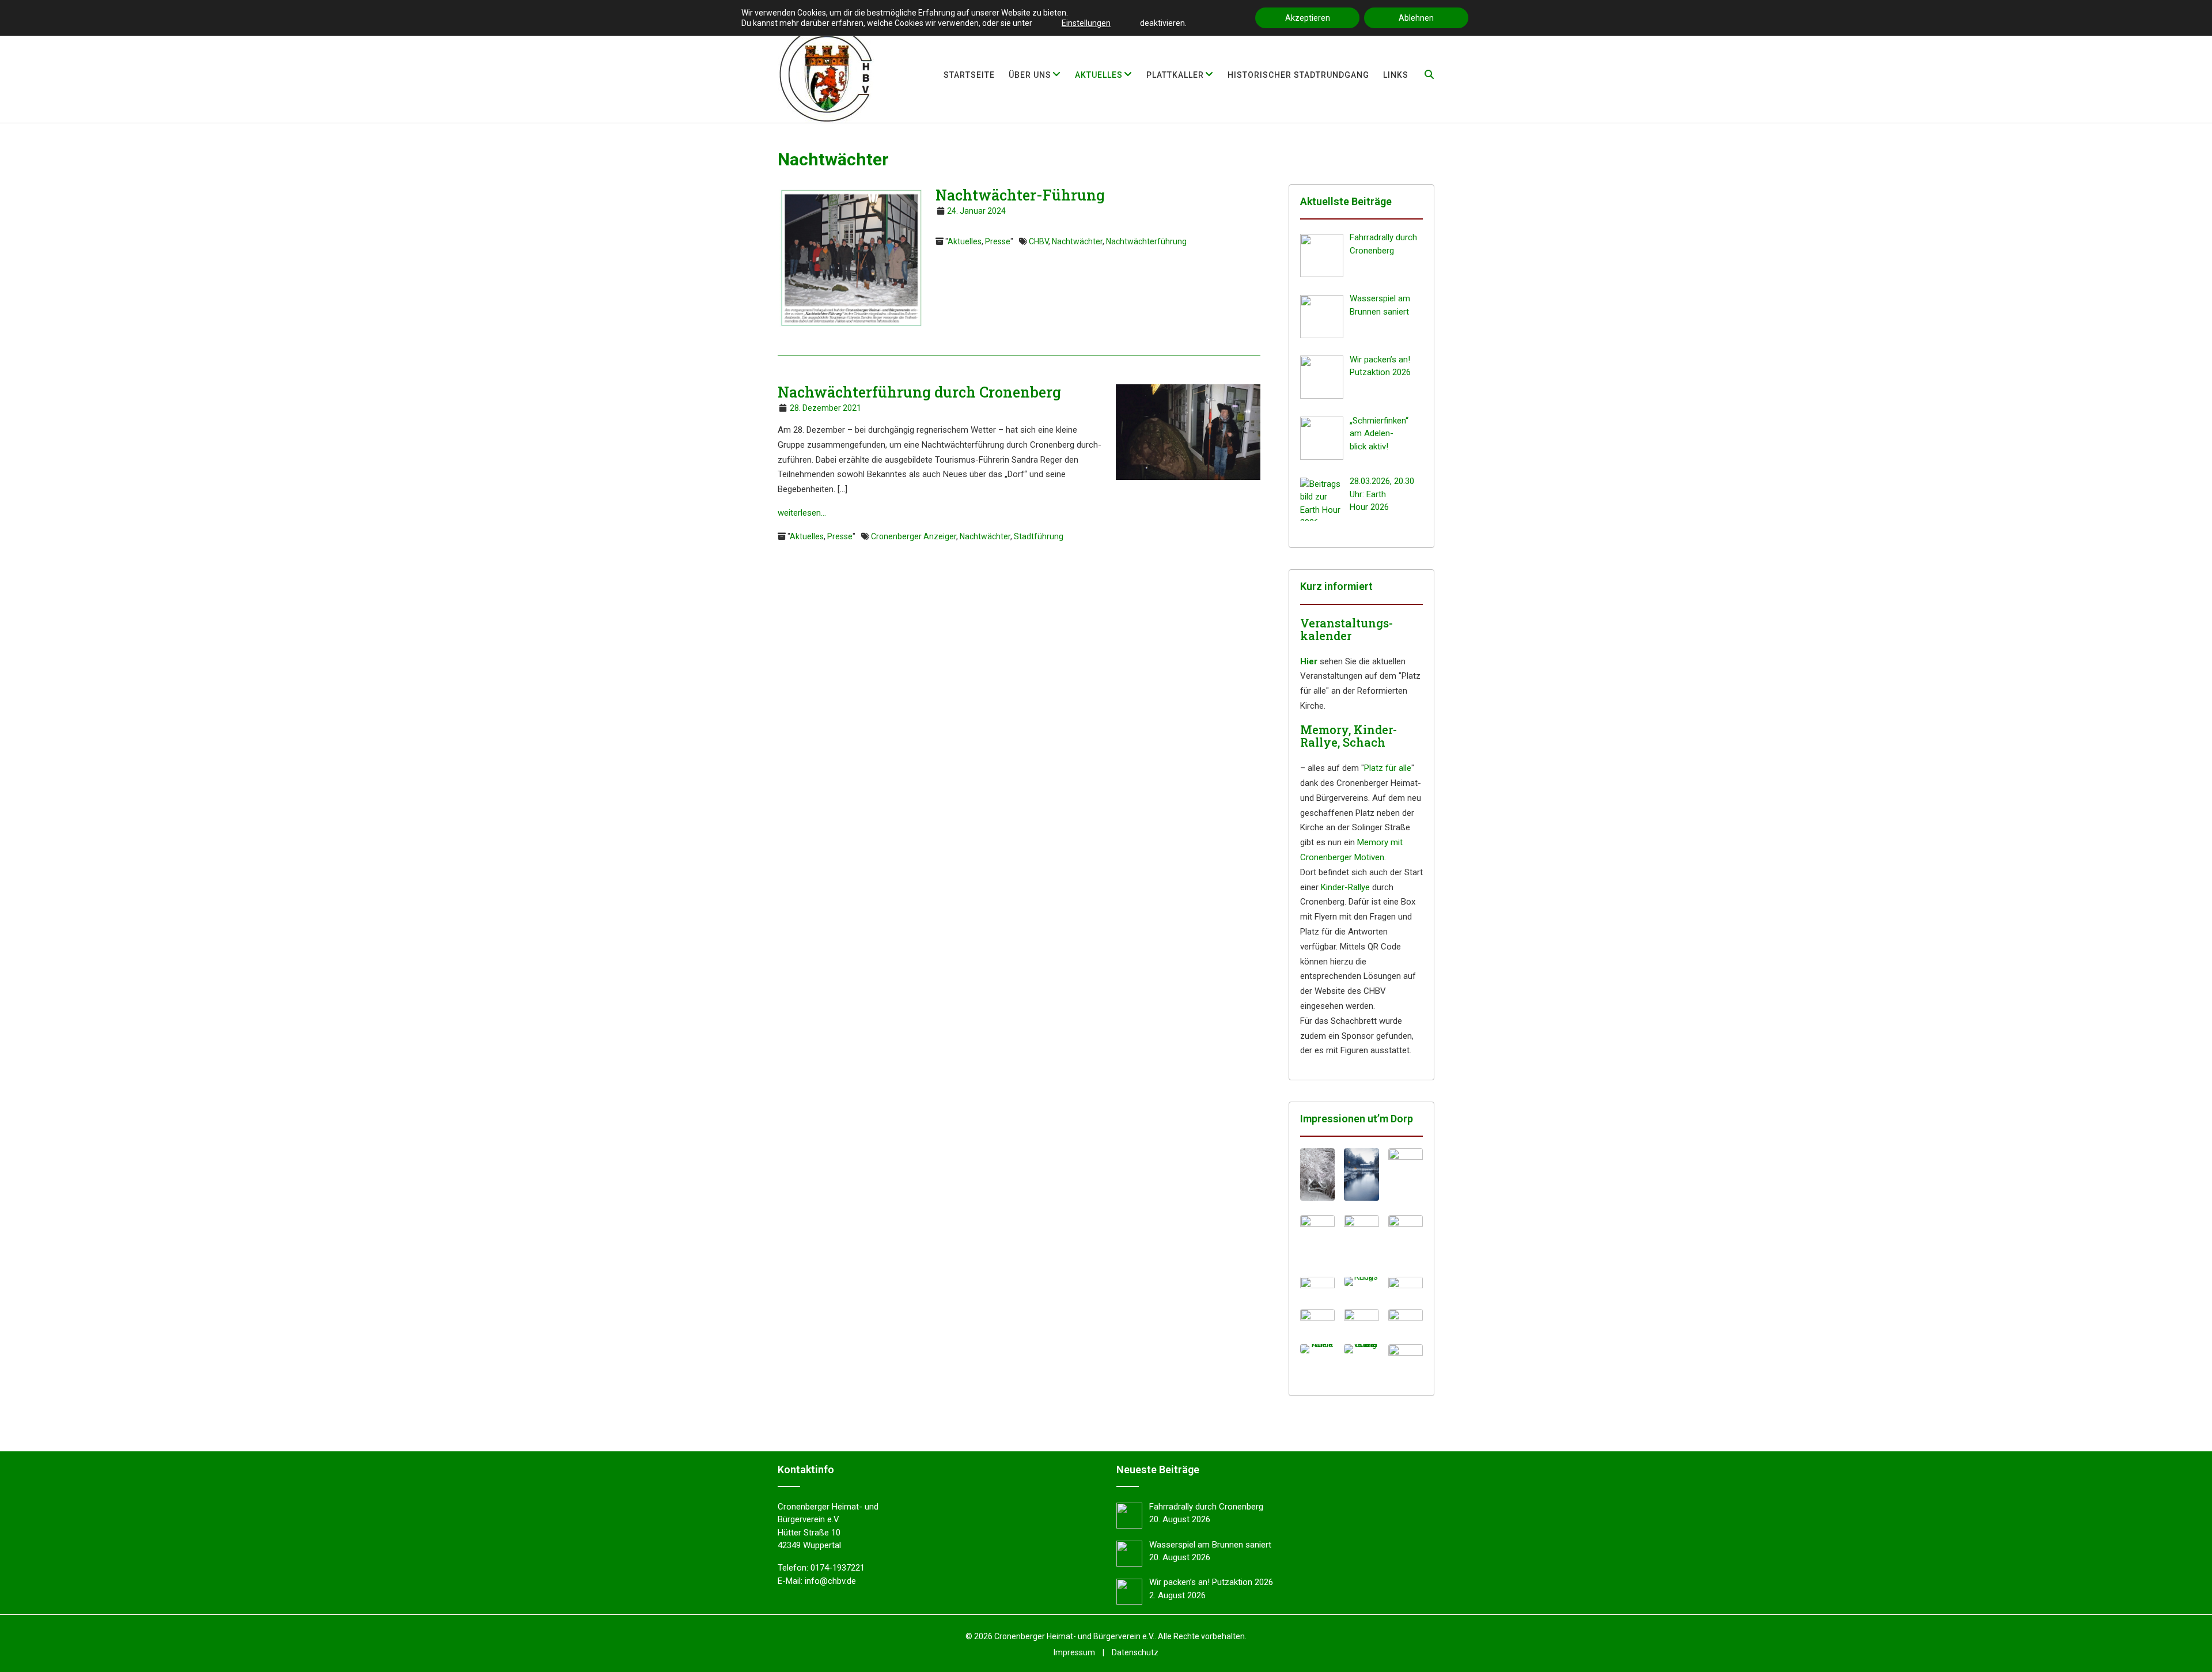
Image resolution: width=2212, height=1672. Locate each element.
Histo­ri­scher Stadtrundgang (1298, 75)
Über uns (1030, 75)
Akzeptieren (1308, 18)
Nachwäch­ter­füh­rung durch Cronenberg (919, 392)
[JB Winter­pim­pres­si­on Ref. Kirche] (1406, 1241)
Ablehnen (1416, 18)
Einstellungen (1086, 23)
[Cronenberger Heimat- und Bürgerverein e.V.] (826, 74)
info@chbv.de (830, 1581)
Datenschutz (1135, 1652)
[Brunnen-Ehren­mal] (1406, 1288)
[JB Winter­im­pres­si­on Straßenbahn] (1317, 1241)
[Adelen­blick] (1317, 1349)
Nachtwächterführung (1146, 241)
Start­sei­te (969, 75)
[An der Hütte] (1317, 1321)
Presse (998, 241)
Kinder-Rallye (1345, 887)
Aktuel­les (1099, 75)
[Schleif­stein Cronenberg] (1361, 1349)
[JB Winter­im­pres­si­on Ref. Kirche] (1361, 1241)
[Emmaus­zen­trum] (1361, 1322)
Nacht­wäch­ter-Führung (1020, 195)
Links (1396, 75)
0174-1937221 (838, 1568)
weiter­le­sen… (802, 513)
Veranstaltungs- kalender (1346, 629)
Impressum (1074, 1652)
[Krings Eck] (1361, 1281)
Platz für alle (1388, 768)
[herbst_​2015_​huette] (1406, 1355)
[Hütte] (1406, 1321)
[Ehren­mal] (1317, 1288)
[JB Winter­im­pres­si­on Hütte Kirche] (1406, 1177)
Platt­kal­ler (1175, 75)
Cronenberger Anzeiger (914, 536)
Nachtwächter (1077, 241)
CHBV (1039, 241)
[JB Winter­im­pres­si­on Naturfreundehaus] (1317, 1174)
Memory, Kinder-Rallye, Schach (1349, 736)
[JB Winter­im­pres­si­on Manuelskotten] (1361, 1174)
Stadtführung (1039, 536)
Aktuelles (965, 241)
